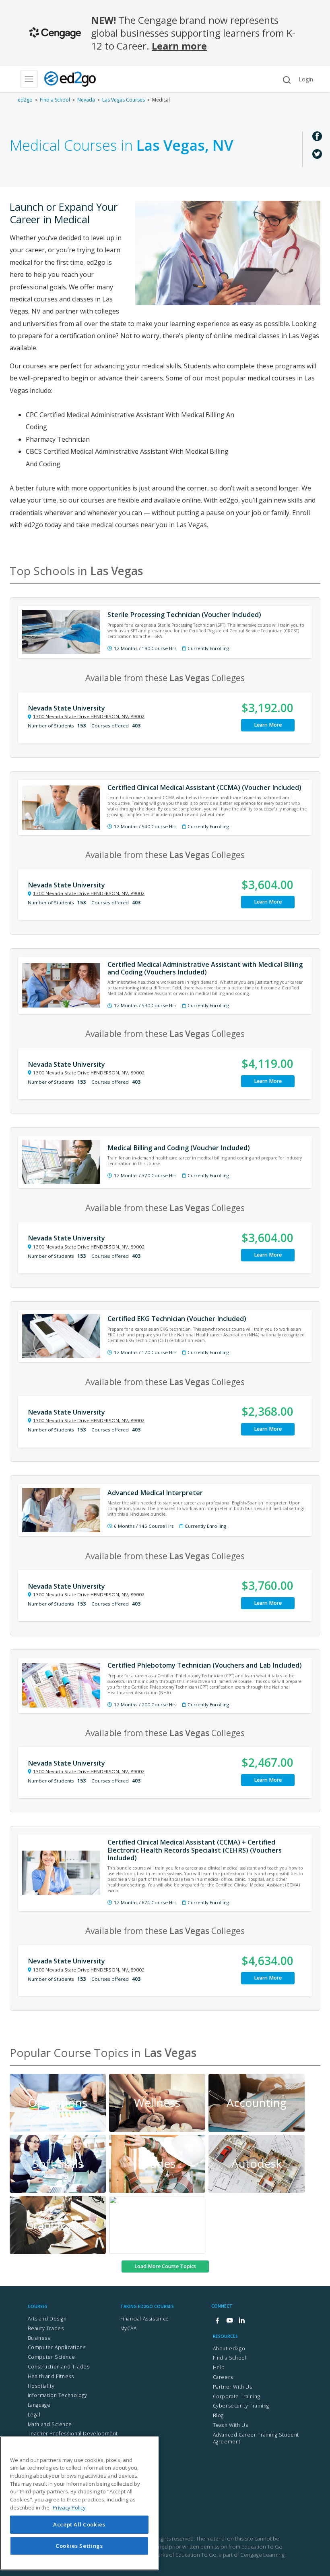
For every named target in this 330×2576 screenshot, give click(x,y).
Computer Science (52, 2357)
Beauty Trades (46, 2328)
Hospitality (41, 2386)
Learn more (179, 46)
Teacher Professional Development (73, 2434)
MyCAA (129, 2328)
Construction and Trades (59, 2367)
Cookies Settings (79, 2546)
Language (39, 2405)
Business (39, 2338)
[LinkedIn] (241, 2321)
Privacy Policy (69, 2507)
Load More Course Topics (165, 2266)
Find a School (55, 100)
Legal (34, 2415)
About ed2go (229, 2349)
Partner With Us (233, 2387)
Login (306, 79)
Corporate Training (237, 2396)
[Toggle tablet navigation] (29, 79)
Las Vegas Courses (124, 100)
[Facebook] (217, 2321)
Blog (218, 2415)
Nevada (86, 100)
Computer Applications (57, 2347)
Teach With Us (231, 2425)
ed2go (25, 100)
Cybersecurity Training (241, 2406)
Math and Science (50, 2424)
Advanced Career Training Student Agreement (256, 2438)
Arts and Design (47, 2319)
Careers (223, 2377)
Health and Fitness (51, 2376)
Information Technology (58, 2395)
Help (219, 2367)
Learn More (268, 725)
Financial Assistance (145, 2319)
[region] (79, 2503)
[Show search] (287, 80)
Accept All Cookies (79, 2524)
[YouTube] (229, 2321)
